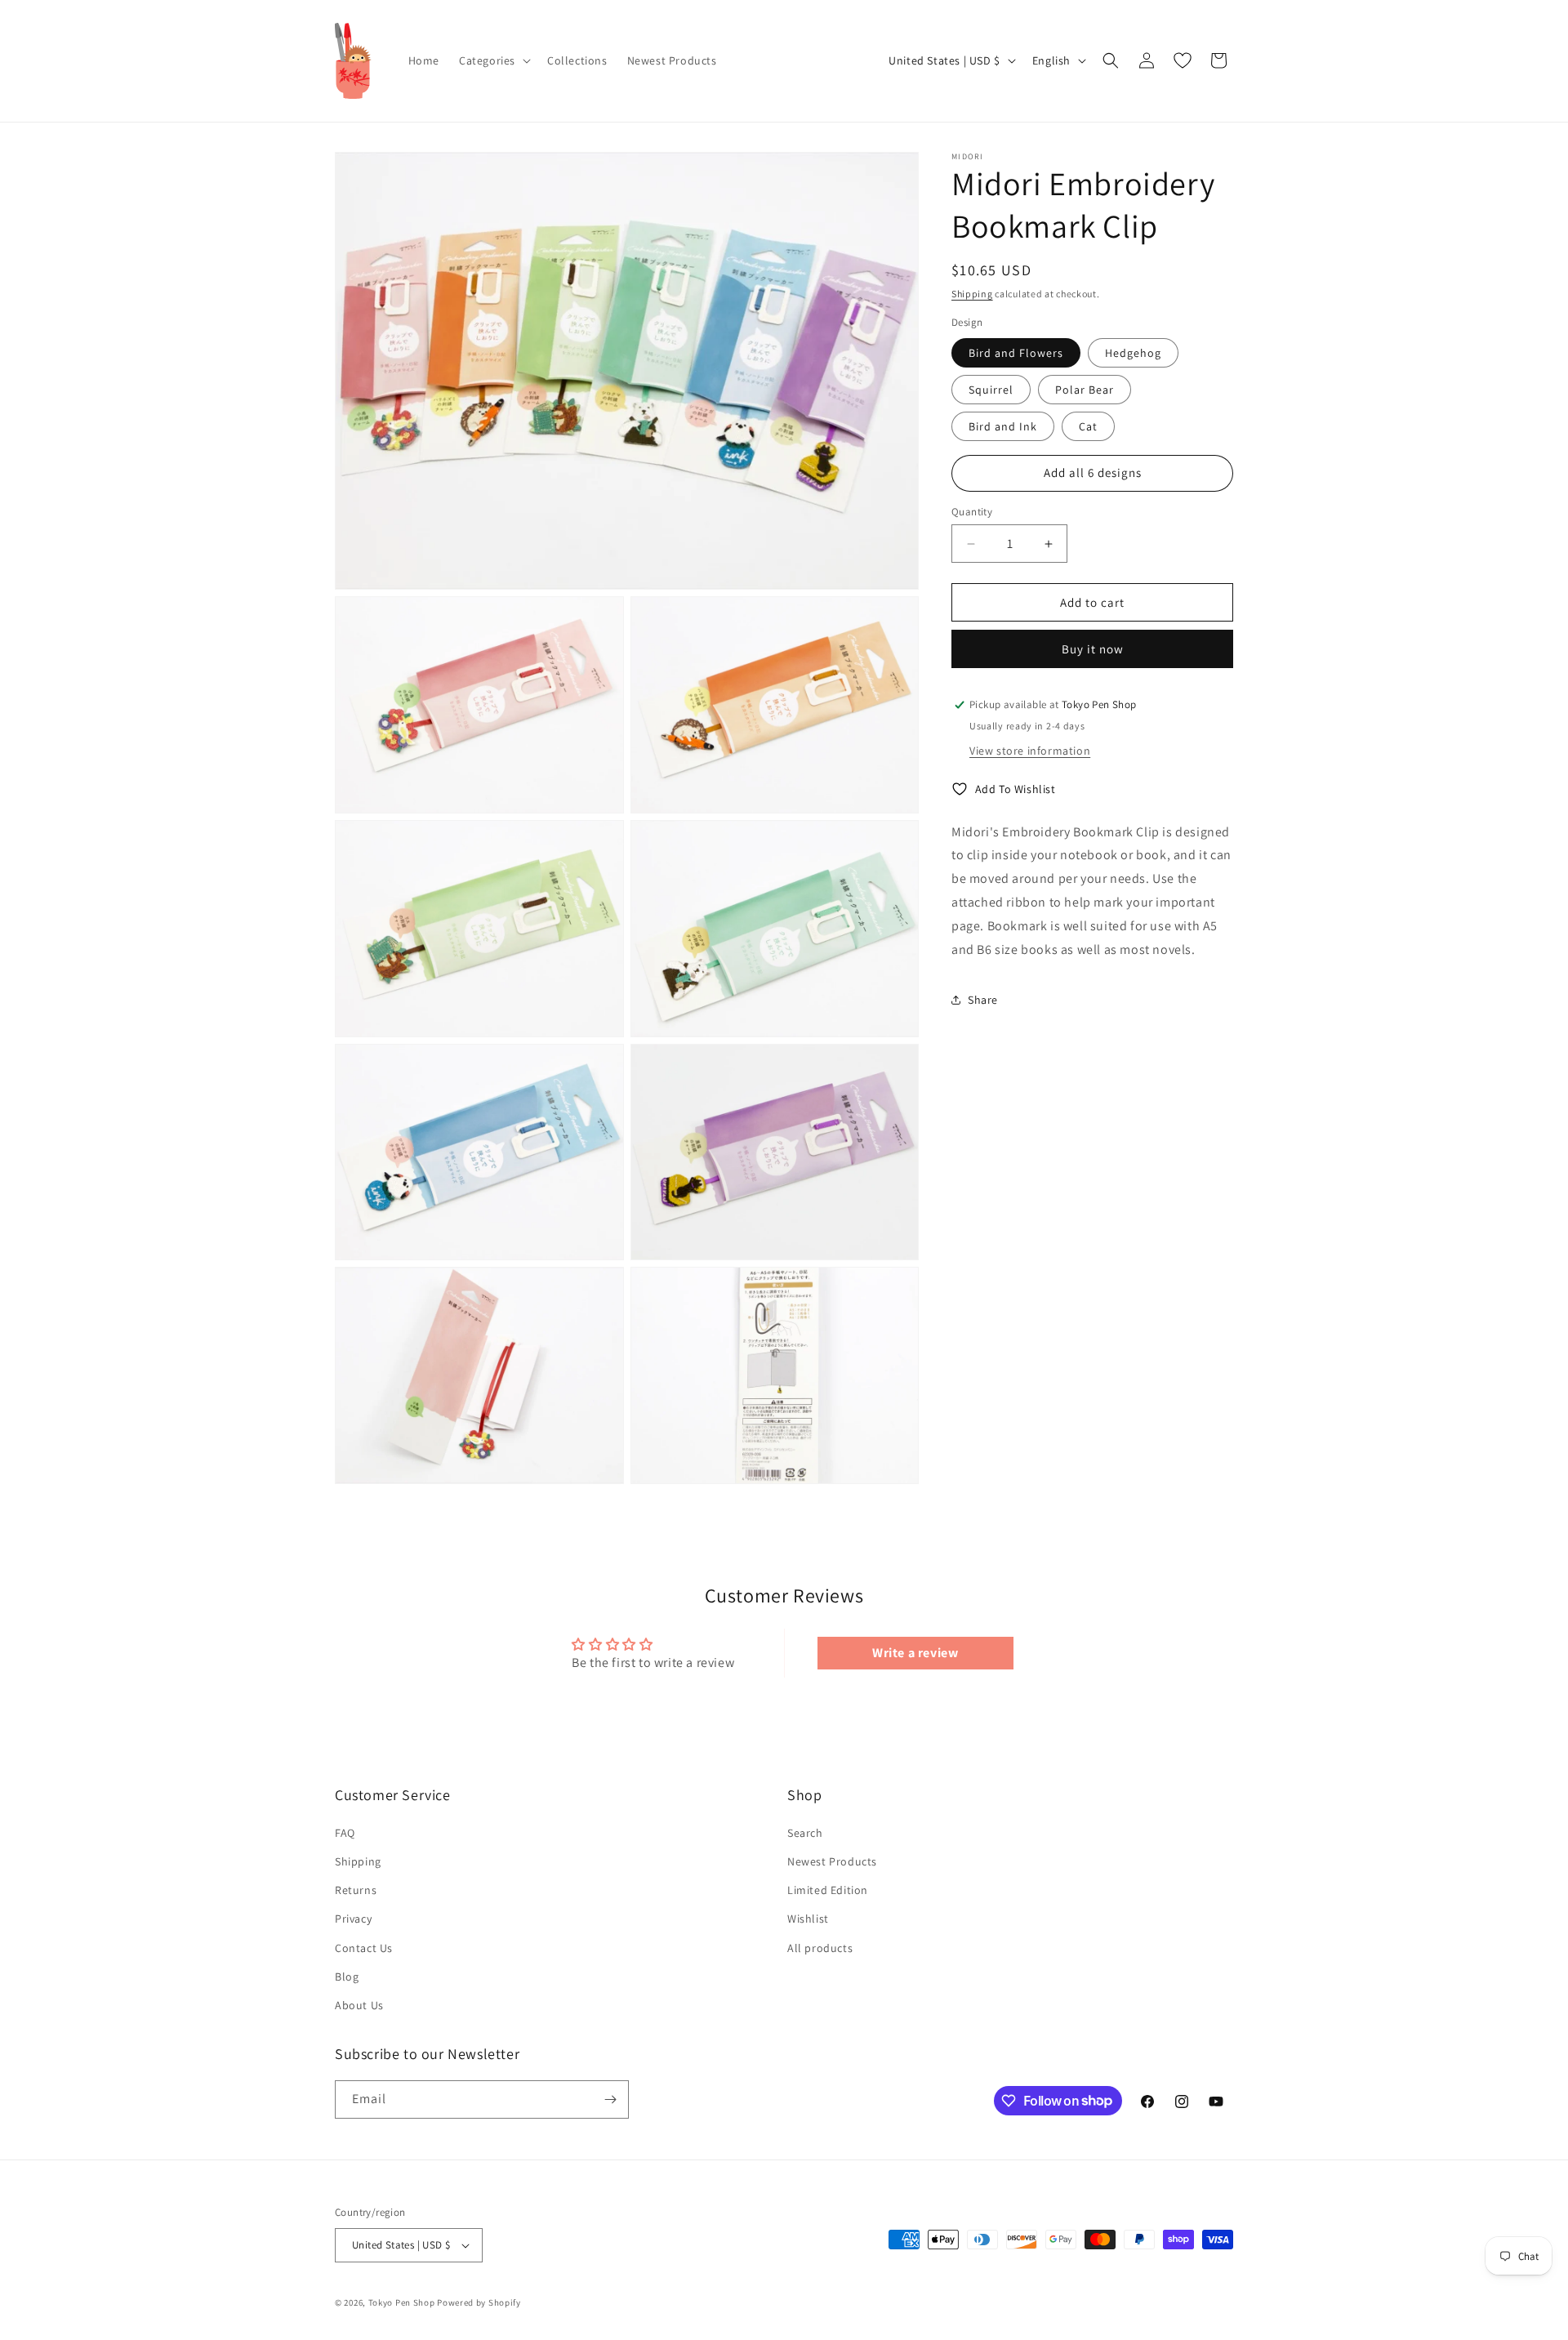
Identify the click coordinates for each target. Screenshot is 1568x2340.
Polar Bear (1085, 390)
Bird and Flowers (1016, 353)
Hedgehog (1133, 353)
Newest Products (832, 1861)
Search (805, 1833)
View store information (1030, 751)
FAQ (345, 1833)
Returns (356, 1890)
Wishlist (808, 1919)
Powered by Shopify (479, 2302)
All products (820, 1948)
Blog (347, 1977)
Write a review (915, 1653)
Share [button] (983, 1000)
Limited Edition (828, 1890)
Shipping (972, 294)
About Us (359, 2005)
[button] (493, 60)
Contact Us (364, 1948)
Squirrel (991, 390)
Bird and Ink (1003, 426)
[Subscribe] (610, 2099)
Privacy (353, 1919)
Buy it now (1093, 649)
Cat (1088, 426)
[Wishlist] (1183, 60)
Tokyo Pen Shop (402, 2302)
